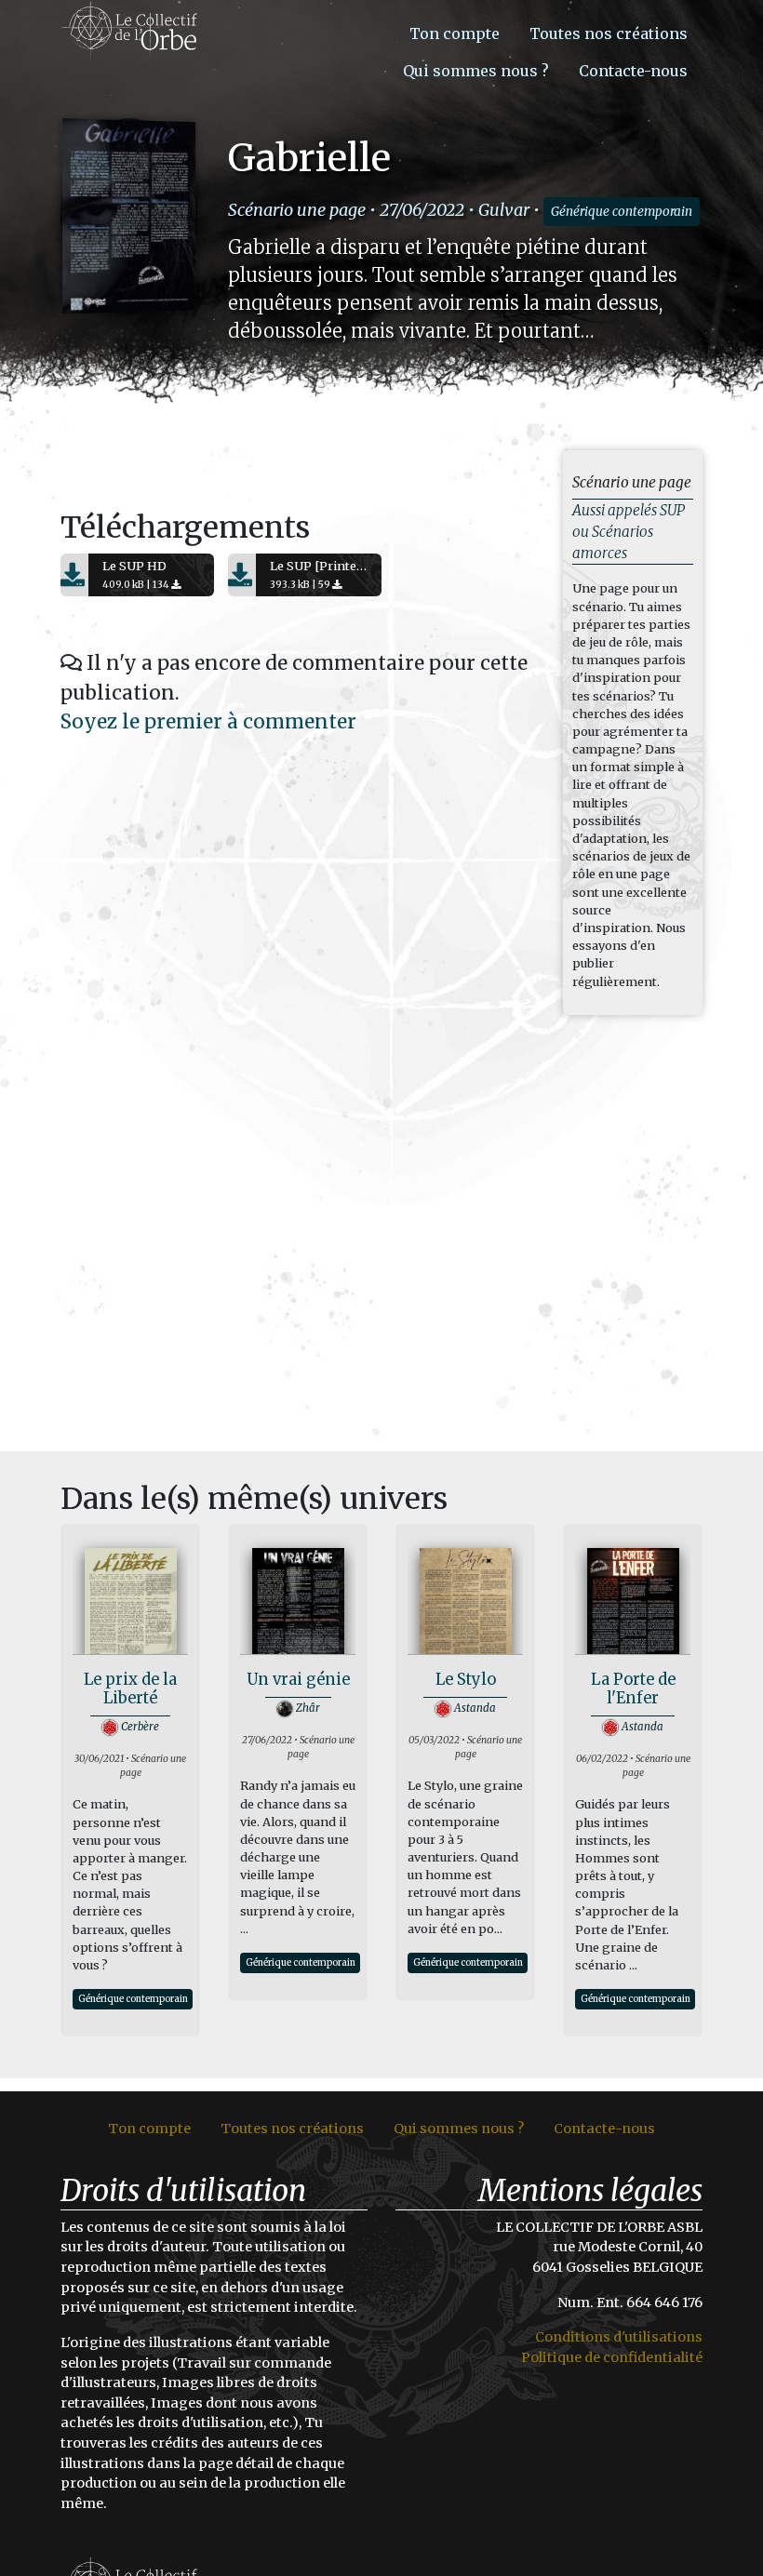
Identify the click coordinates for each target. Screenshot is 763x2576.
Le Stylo (466, 1680)
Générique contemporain (622, 212)
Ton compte (455, 33)
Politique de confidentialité (612, 2357)
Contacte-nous (633, 71)
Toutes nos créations (609, 33)
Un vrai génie (298, 1680)
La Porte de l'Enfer (633, 1689)
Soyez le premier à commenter (208, 722)
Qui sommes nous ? (476, 71)
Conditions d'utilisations (619, 2337)
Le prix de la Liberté (130, 1689)
